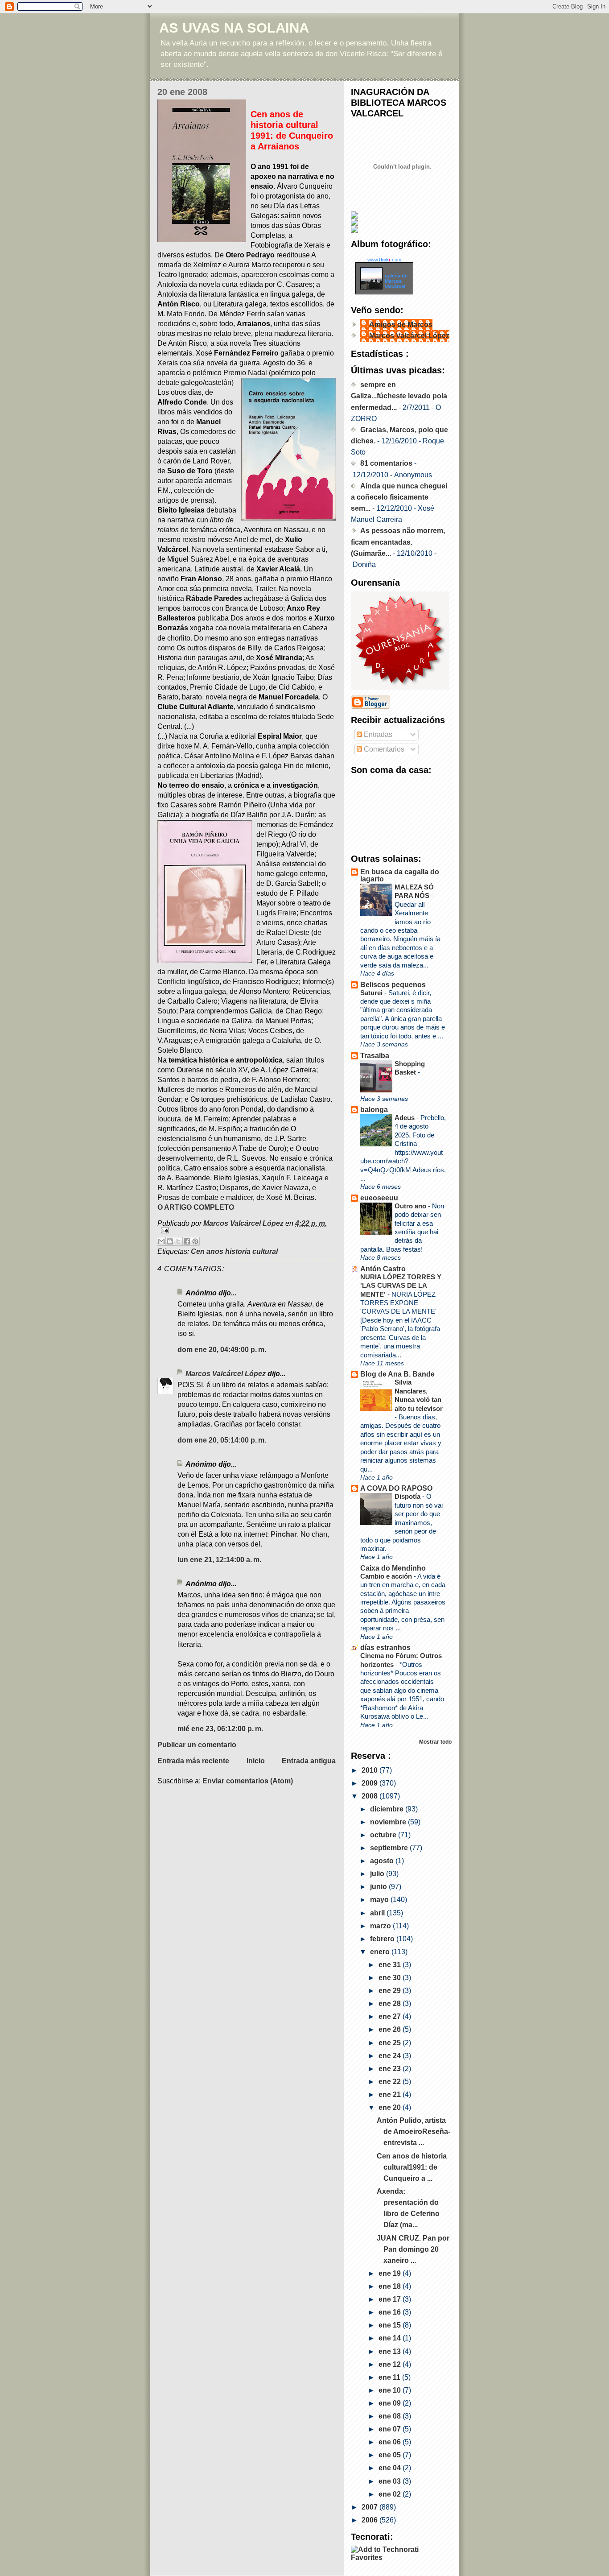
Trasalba (375, 1056)
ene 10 (391, 2390)
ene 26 (391, 2029)
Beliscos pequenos (393, 985)
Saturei (372, 993)
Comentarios (383, 749)
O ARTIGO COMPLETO (196, 1207)
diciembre (388, 1809)
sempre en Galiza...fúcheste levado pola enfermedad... (399, 396)
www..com (384, 260)
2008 (370, 1796)
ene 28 (391, 2003)
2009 (370, 1783)
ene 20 (391, 2107)
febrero (383, 1939)
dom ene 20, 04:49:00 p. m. (222, 1350)
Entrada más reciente (193, 1761)
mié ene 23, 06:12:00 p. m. (220, 1729)
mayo (380, 1900)
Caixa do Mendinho (393, 1568)
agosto (383, 1861)
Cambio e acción (387, 1576)
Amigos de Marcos (401, 325)
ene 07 (391, 2429)
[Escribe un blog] (170, 1241)
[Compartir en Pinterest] (195, 1241)
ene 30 (391, 1978)
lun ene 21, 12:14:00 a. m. (219, 1560)
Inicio (256, 1761)
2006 (370, 2520)
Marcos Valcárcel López (226, 1374)
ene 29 (391, 1991)
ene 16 (391, 2312)
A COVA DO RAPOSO (396, 1488)
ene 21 (391, 2094)
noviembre (389, 1822)
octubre (384, 1835)
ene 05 (391, 2455)
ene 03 (391, 2481)
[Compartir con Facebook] (187, 1241)
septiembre (390, 1848)
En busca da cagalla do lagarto (400, 875)
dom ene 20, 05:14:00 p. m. (222, 1440)
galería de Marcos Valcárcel (396, 281)
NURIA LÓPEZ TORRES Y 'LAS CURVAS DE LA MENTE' (401, 1286)
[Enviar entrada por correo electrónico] (247, 1230)
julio (378, 1874)
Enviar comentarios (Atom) (248, 1781)
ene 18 (391, 2286)
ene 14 (391, 2338)
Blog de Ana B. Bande (397, 1374)
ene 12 (391, 2364)
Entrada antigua (309, 1761)
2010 (370, 1770)
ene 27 (391, 2016)
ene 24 (391, 2056)
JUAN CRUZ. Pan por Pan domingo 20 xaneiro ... (413, 2249)
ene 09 (391, 2403)
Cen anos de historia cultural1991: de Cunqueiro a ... (412, 2167)
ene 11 (390, 2377)
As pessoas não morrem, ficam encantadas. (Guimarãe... (398, 542)
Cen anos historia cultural (234, 1251)
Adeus (405, 1118)
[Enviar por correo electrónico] (161, 1241)
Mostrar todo (435, 1742)
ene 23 (391, 2069)
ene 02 (391, 2494)
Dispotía (408, 1496)
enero (381, 1952)
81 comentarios (386, 463)
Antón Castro (383, 1269)
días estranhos (385, 1648)
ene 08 (391, 2416)
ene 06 (391, 2442)
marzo (381, 1926)
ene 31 (391, 1965)
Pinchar (284, 1534)
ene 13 (391, 2351)
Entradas (377, 734)
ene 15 (391, 2325)
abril (378, 1913)
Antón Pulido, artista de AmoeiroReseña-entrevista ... (414, 2132)
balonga (374, 1110)
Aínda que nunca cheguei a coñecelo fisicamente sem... (399, 497)
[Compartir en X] (178, 1241)
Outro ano (411, 1206)
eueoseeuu (379, 1198)
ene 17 (391, 2299)
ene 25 (391, 2043)
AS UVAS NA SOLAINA (234, 28)
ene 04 (391, 2468)
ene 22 (391, 2082)
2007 (370, 2507)
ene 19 (391, 2273)
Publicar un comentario (197, 1745)
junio (379, 1887)
